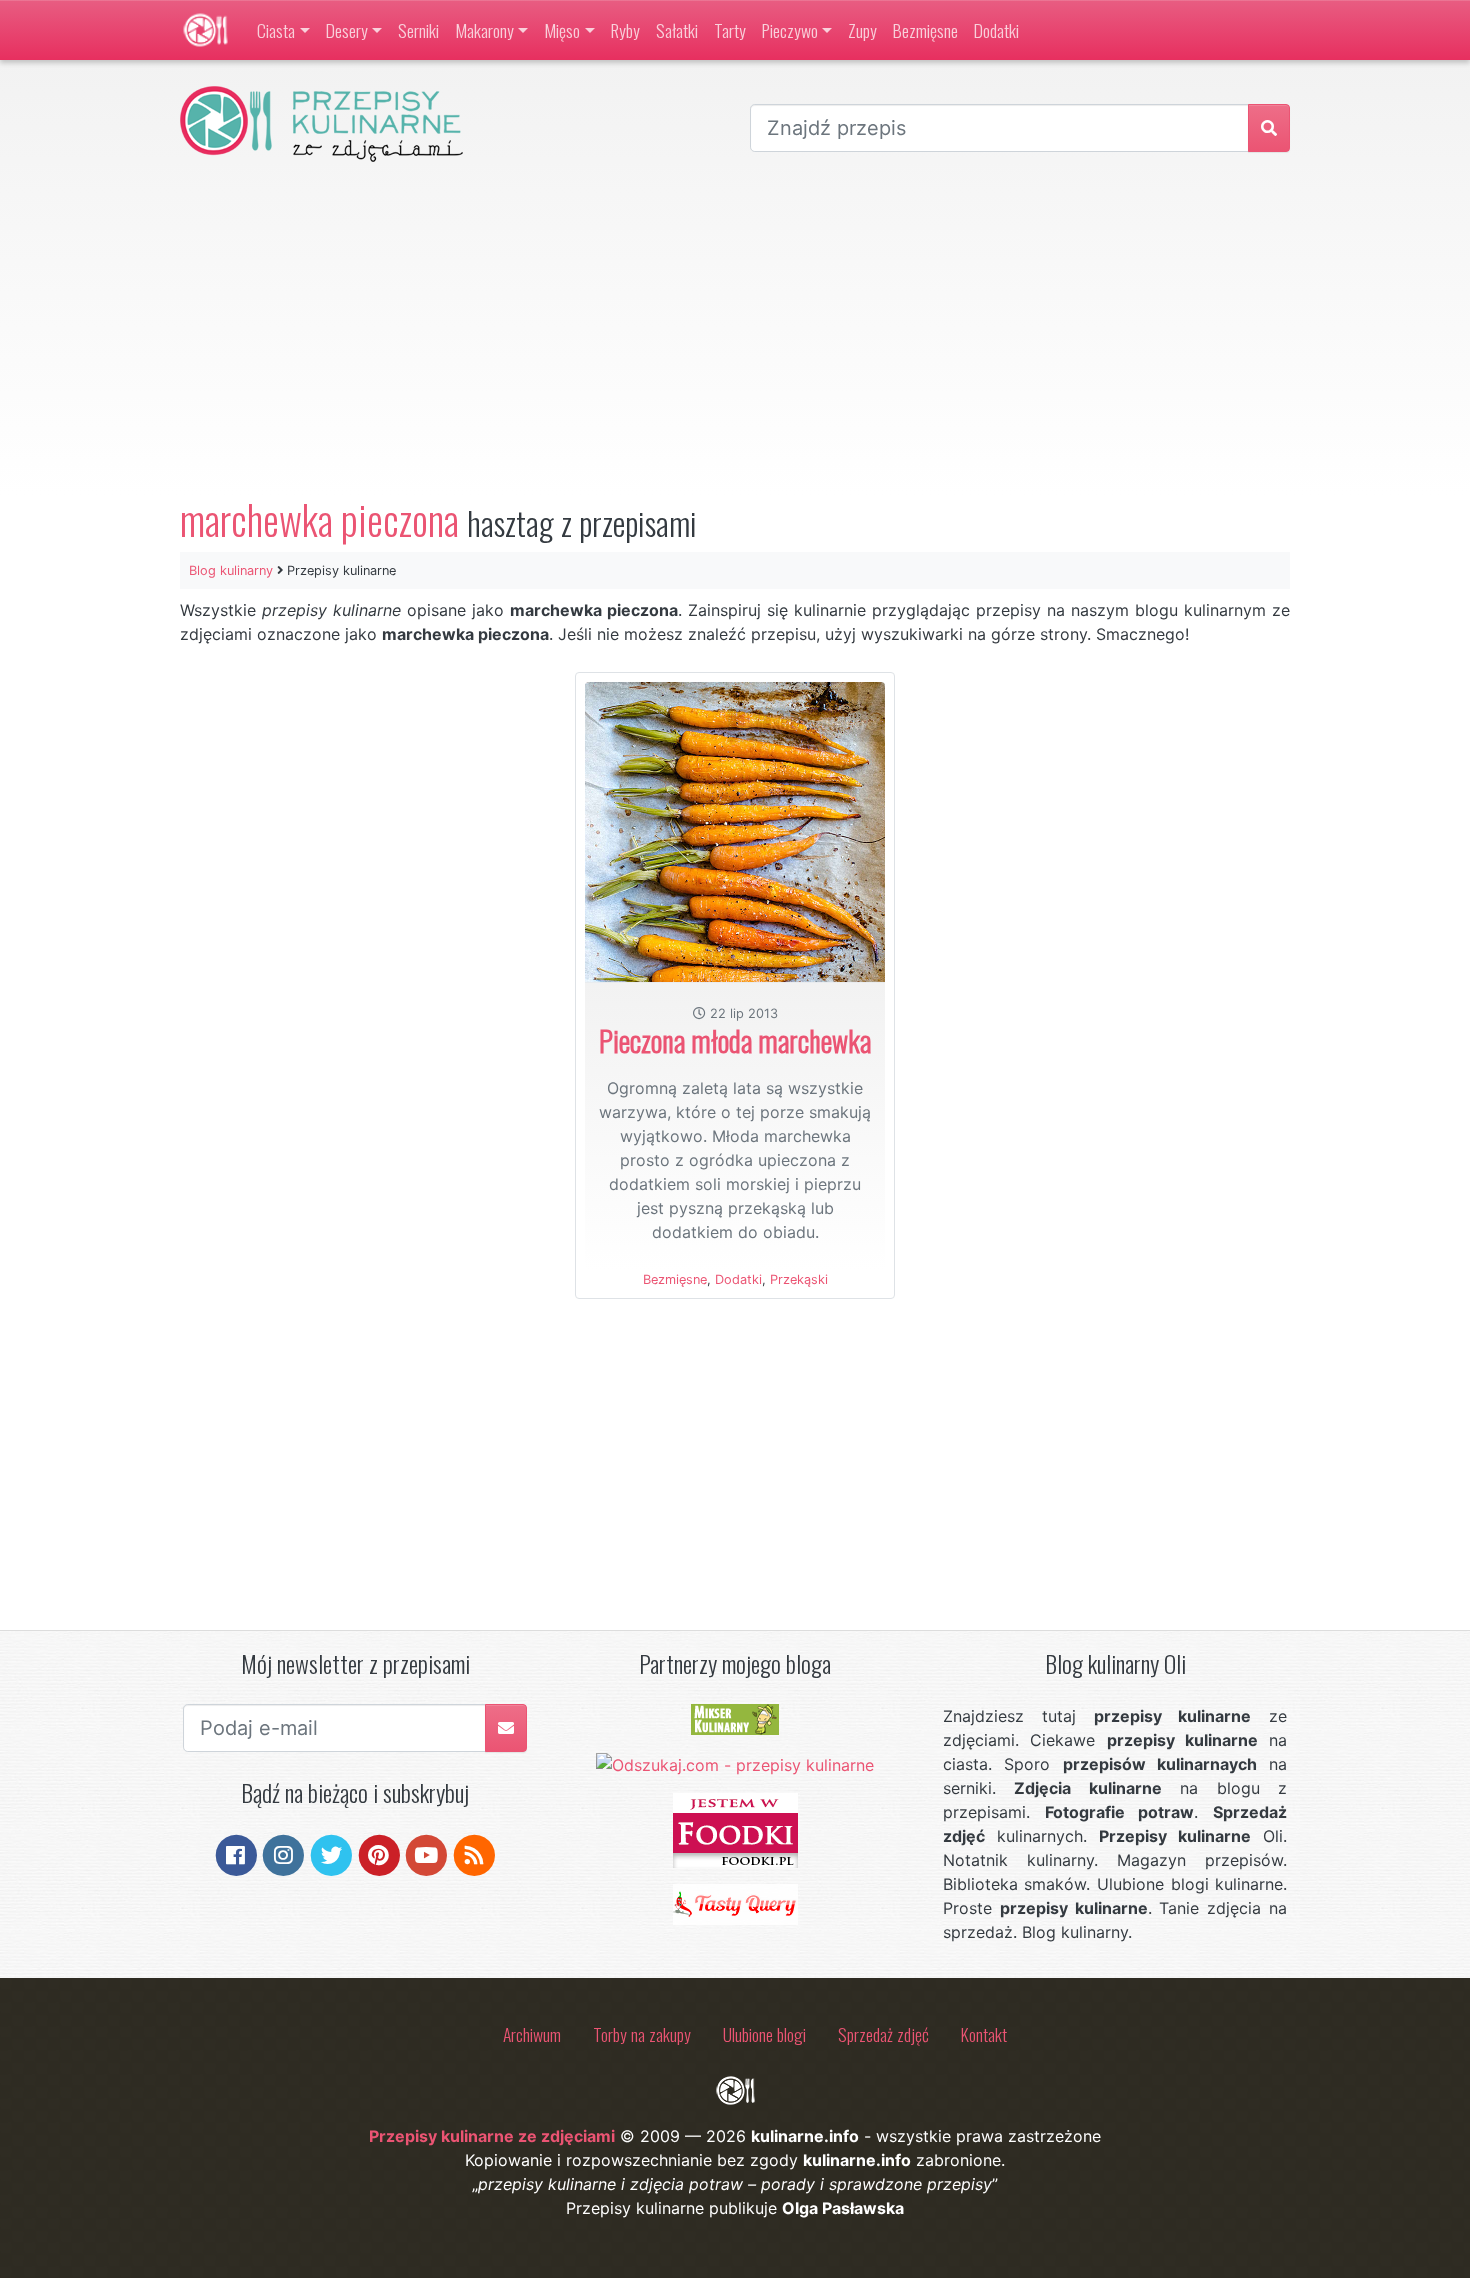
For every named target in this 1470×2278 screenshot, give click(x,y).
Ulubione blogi (764, 2034)
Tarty (730, 30)
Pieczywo (790, 30)
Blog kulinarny (231, 570)
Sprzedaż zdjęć (883, 2034)
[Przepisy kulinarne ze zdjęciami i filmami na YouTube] (426, 1853)
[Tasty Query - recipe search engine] (735, 1903)
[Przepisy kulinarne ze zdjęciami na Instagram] (283, 1853)
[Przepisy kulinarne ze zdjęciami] (205, 30)
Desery (347, 30)
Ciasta (276, 30)
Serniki (418, 30)
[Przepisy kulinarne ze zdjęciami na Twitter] (331, 1853)
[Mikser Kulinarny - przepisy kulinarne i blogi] (735, 1718)
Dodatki (996, 30)
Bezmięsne (925, 30)
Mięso (562, 30)
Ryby (625, 30)
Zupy (862, 30)
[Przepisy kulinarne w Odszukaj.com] (735, 1763)
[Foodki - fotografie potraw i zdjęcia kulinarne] (735, 1829)
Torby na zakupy (642, 2034)
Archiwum (532, 2034)
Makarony (484, 30)
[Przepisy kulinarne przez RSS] (474, 1853)
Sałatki (677, 30)
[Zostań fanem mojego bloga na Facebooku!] (236, 1853)
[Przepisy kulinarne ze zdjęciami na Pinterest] (379, 1853)
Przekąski (799, 1279)
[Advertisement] (735, 329)
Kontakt (984, 2034)
